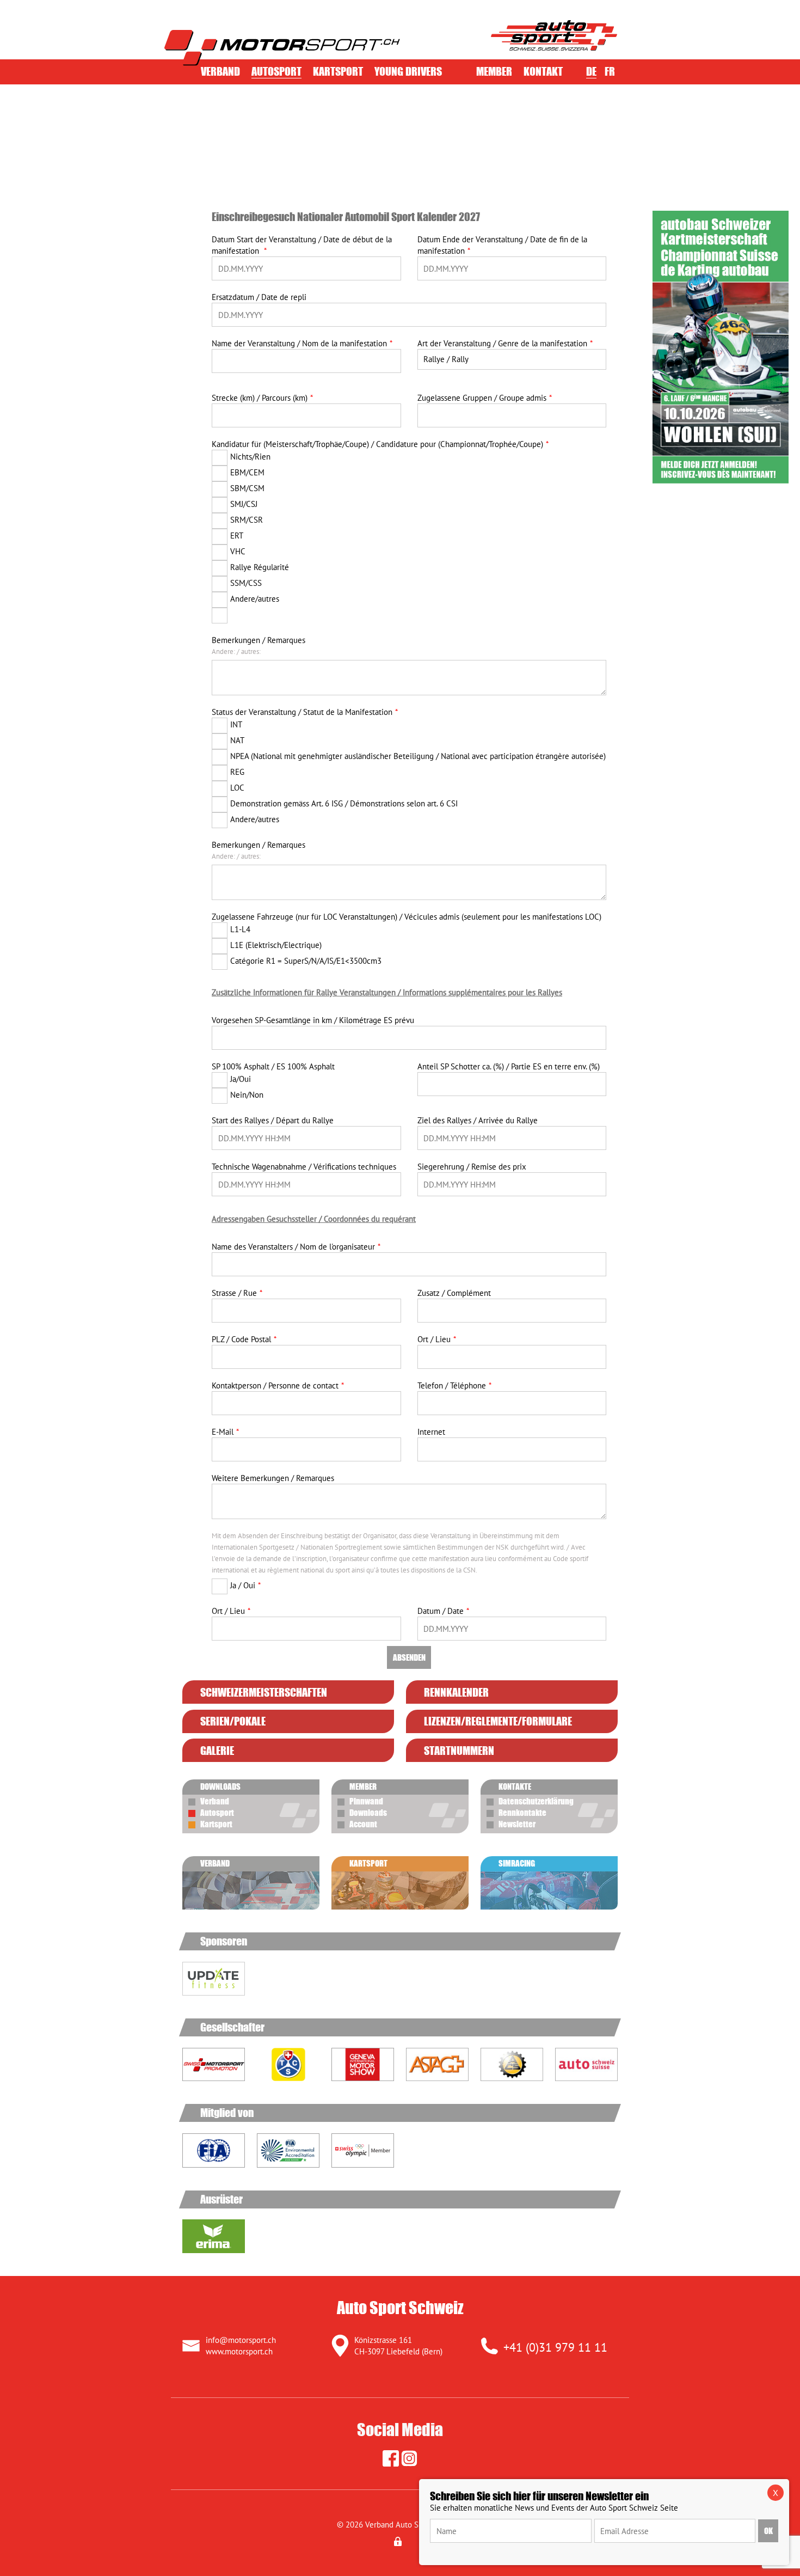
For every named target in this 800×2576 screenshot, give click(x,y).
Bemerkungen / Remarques (259, 640)
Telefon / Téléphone (452, 1385)
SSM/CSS (246, 583)
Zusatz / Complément (454, 1293)
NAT (237, 740)
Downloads (368, 1813)
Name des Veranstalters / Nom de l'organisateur (293, 1247)
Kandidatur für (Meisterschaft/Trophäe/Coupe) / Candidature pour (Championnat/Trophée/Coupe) (377, 444)
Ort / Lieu (434, 1339)
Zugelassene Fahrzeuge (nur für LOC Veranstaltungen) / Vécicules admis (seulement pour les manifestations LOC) (407, 917)
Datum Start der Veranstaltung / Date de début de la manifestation (302, 245)
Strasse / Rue (234, 1293)
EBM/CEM (247, 472)
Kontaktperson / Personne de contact (275, 1385)
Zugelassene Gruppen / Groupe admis (482, 398)
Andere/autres (255, 599)
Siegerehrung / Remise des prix (472, 1167)
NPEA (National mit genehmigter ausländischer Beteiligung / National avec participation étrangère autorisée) (418, 756)
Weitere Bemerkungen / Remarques (273, 1478)
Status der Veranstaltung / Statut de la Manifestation (302, 712)
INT (236, 724)
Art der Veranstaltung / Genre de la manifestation (502, 343)
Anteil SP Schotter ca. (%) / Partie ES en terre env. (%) (509, 1066)
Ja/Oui (241, 1079)
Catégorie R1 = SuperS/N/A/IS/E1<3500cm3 (306, 961)
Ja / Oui (243, 1585)
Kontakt (543, 71)
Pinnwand (366, 1801)
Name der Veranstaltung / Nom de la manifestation (299, 343)
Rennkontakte (522, 1813)
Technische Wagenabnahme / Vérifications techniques (304, 1167)
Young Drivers (408, 71)
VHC (238, 551)
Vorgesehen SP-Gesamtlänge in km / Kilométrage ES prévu (313, 1020)
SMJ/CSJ (244, 504)
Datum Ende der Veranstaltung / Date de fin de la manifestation (502, 245)
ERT (237, 536)
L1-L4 (240, 929)
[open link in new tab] (214, 1990)
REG (237, 772)
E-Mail (223, 1432)
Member (494, 71)
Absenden (409, 1657)
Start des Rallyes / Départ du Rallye (273, 1120)
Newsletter (517, 1824)
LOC (237, 788)
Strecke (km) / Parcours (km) (260, 398)
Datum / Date (441, 1611)
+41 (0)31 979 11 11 (555, 2347)
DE (591, 71)
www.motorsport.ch (239, 2351)
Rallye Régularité (260, 567)
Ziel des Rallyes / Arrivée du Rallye (478, 1120)
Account (363, 1824)
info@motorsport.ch (241, 2340)
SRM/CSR (247, 520)
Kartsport (338, 71)
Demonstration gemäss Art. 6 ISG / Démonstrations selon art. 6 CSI (344, 803)
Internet (431, 1432)
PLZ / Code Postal (241, 1339)
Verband (220, 71)
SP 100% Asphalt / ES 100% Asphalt (273, 1066)
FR (610, 71)
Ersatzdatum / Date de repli (259, 297)
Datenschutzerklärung (536, 1801)
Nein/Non (247, 1095)
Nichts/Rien (250, 457)
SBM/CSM (247, 488)
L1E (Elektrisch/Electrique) (276, 945)
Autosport (276, 71)
